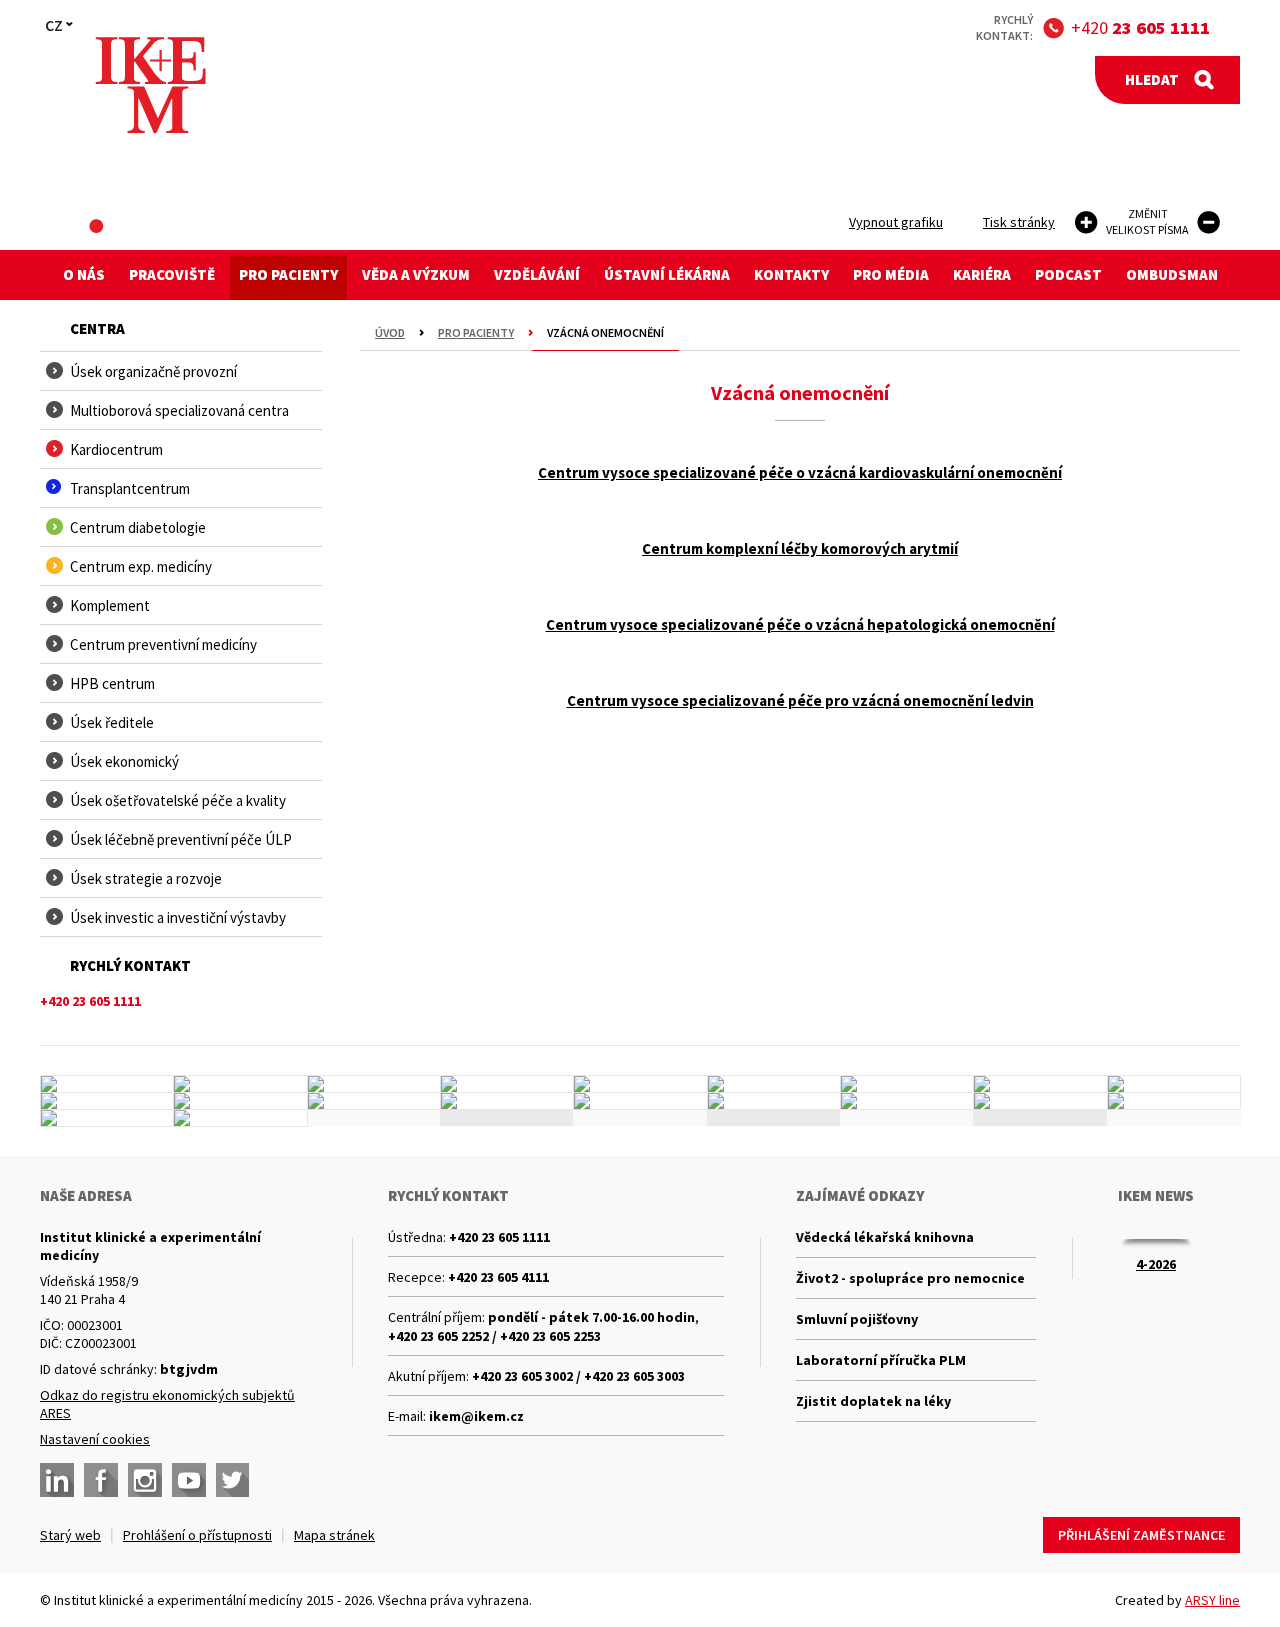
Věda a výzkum (416, 274)
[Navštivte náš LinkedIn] (57, 1480)
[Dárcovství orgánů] (240, 1084)
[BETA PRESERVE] (1040, 1101)
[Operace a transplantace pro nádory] (1174, 1084)
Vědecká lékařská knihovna (885, 1237)
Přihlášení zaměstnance (1141, 1535)
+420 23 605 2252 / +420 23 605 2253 (494, 1336)
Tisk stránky (1019, 222)
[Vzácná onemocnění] (907, 1101)
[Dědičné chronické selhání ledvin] (907, 1084)
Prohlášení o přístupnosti (197, 1535)
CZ (54, 25)
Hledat (1152, 79)
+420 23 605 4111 (498, 1277)
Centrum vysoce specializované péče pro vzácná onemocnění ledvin (800, 700)
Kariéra (982, 274)
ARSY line (1212, 1600)
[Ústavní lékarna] (107, 1084)
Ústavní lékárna (667, 274)
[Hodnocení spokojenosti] (1174, 1101)
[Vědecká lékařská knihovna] (240, 1101)
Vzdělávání (537, 274)
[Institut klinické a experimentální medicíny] (150, 85)
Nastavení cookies (95, 1439)
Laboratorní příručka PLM (881, 1360)
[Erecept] (107, 1118)
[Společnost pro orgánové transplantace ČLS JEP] (774, 1084)
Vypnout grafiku (896, 222)
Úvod (390, 332)
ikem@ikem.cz (476, 1416)
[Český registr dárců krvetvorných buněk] (507, 1084)
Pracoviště (172, 274)
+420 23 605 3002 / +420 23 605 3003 (578, 1376)
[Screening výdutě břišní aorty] (1040, 1084)
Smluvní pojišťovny (857, 1319)
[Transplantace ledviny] (374, 1084)
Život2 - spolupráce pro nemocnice (910, 1278)
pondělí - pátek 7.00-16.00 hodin (591, 1317)
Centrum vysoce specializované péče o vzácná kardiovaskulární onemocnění (800, 472)
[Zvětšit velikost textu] (1086, 222)
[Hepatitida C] (774, 1101)
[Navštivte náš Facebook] (101, 1480)
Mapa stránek (334, 1535)
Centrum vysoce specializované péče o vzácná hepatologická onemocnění (800, 624)
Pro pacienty (288, 274)
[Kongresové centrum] (507, 1101)
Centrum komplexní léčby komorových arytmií (800, 548)
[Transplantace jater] (640, 1084)
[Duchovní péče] (640, 1101)
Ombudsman (1172, 274)
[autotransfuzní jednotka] (107, 1101)
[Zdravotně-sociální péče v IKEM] (374, 1101)
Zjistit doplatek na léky (873, 1401)
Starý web (70, 1535)
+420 (1140, 27)
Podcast (1068, 274)
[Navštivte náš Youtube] (189, 1480)
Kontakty (791, 274)
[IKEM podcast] (240, 1118)
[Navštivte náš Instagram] (145, 1480)
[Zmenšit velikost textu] (1208, 222)
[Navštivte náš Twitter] (233, 1480)
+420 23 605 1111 (499, 1237)
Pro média (891, 274)
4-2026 (1156, 1264)
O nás (84, 274)
